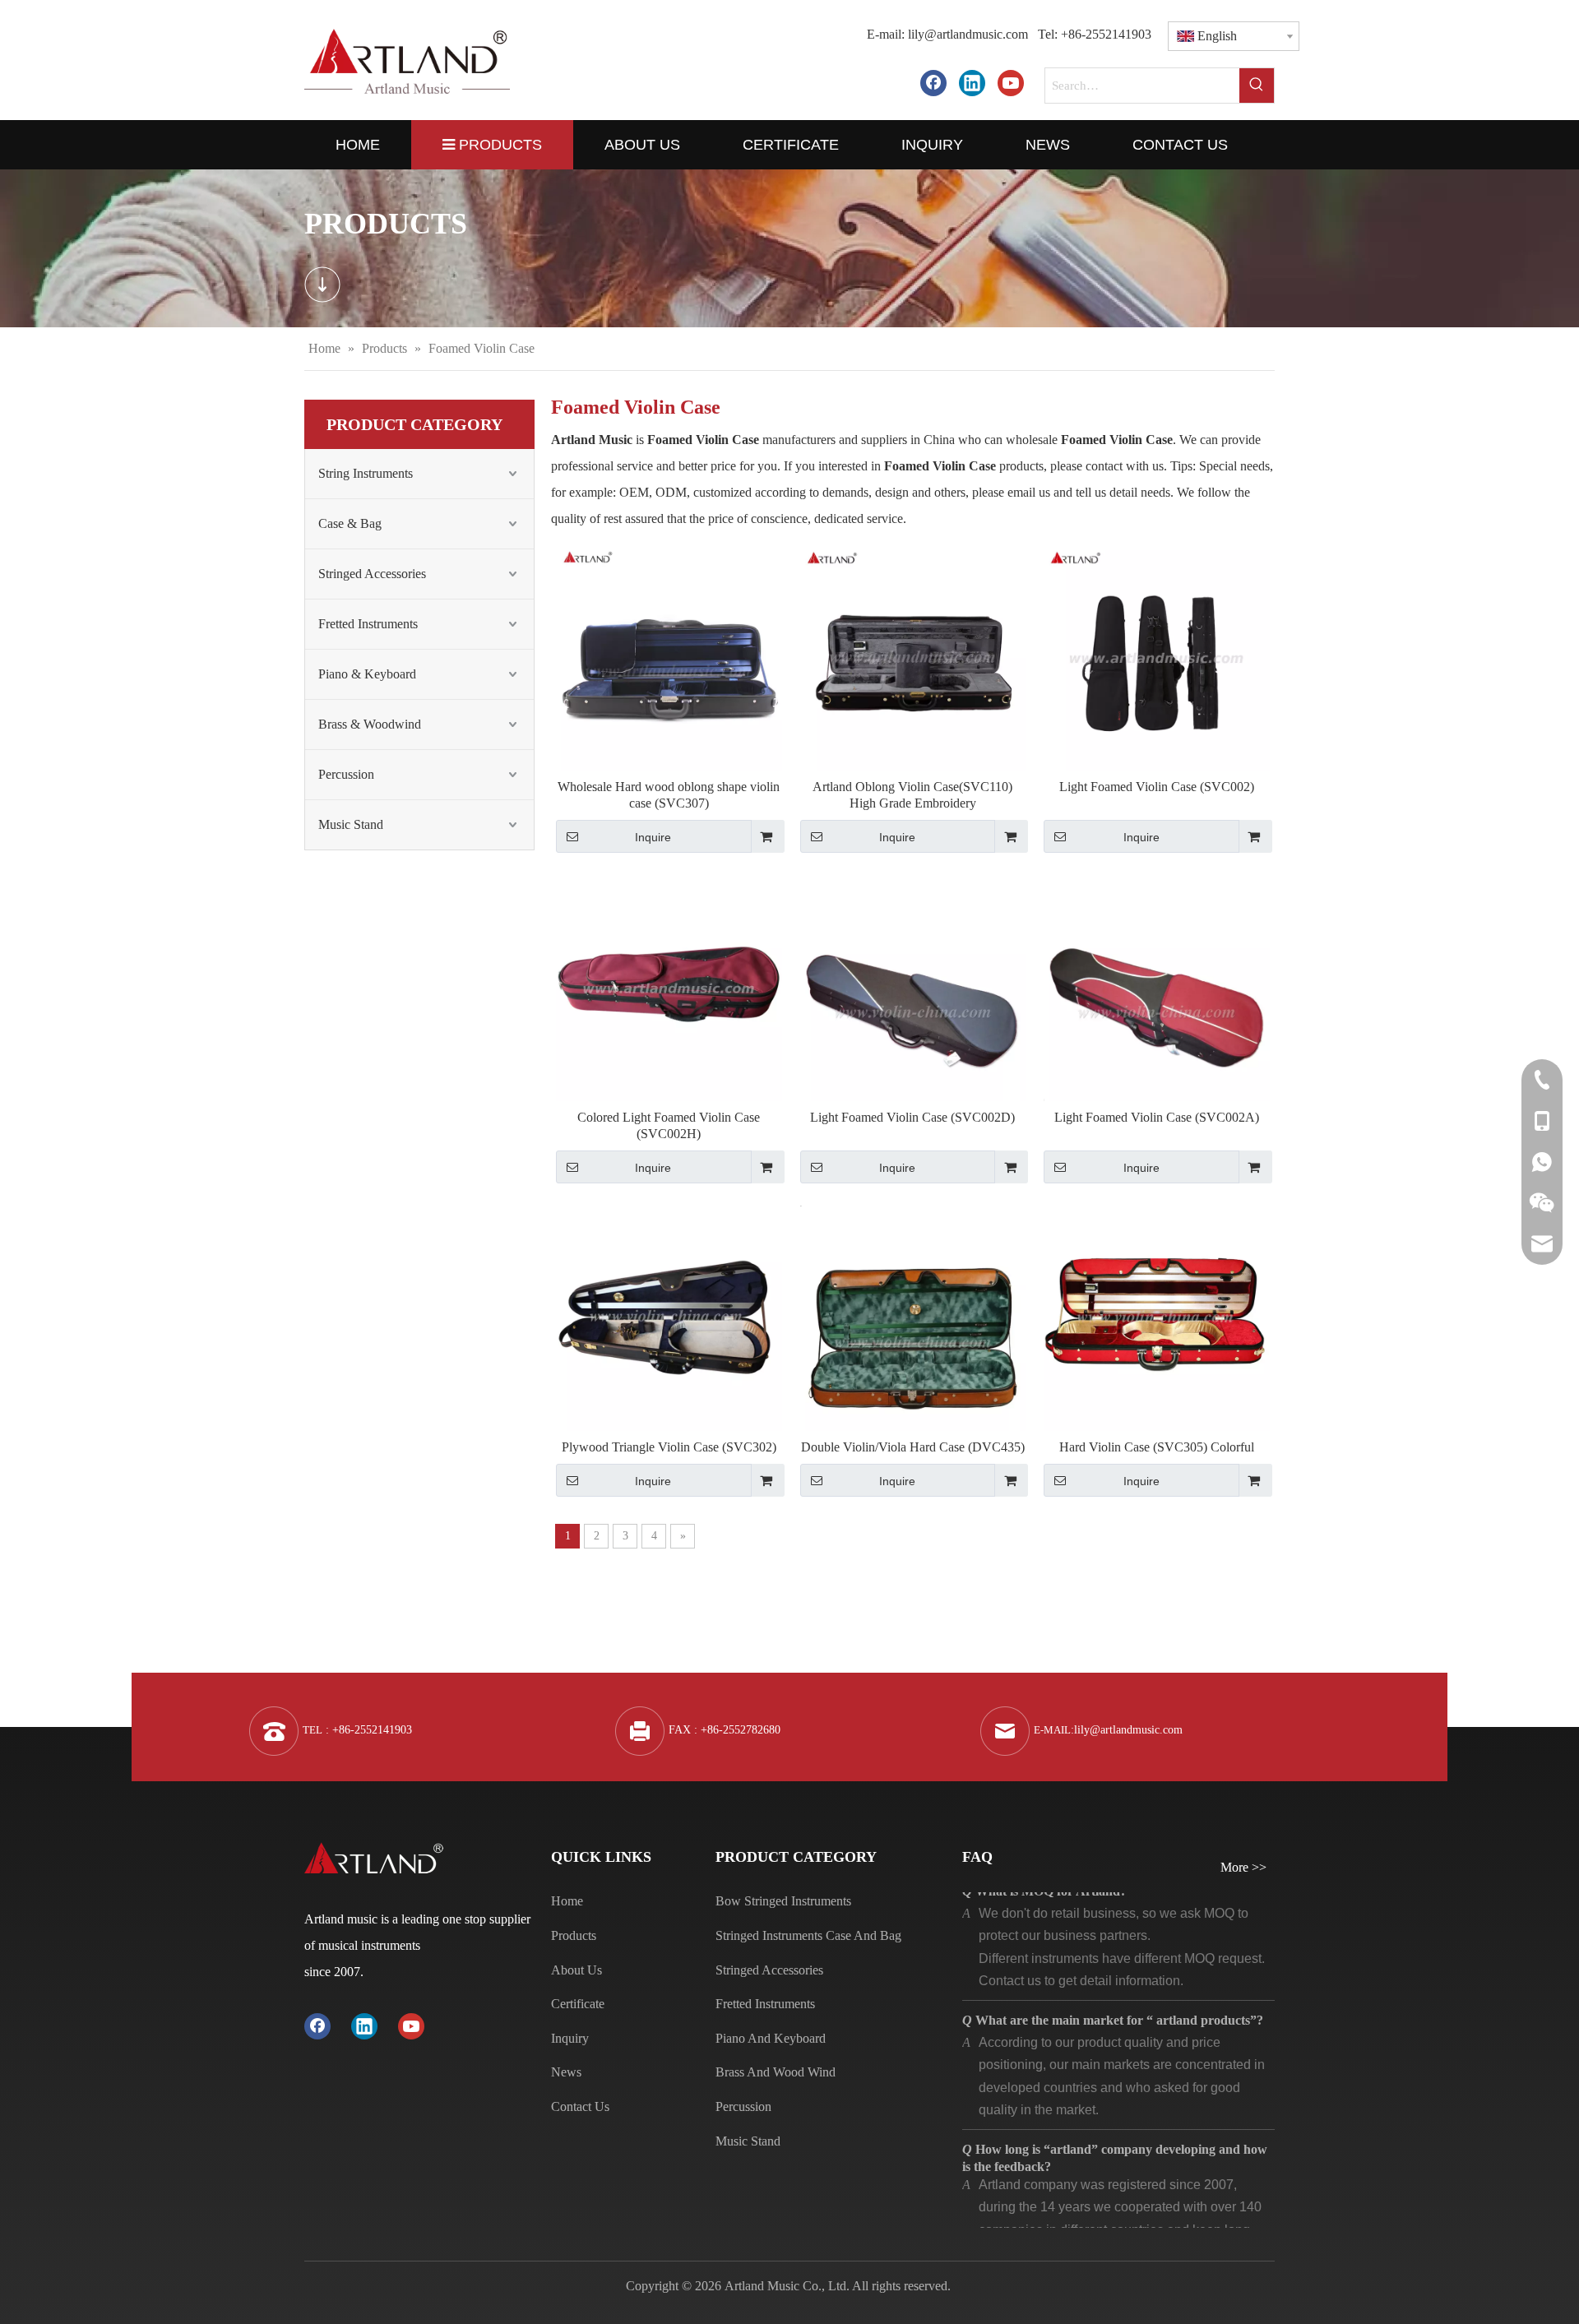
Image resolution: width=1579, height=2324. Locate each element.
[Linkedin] (972, 83)
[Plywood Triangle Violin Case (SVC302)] (669, 1317)
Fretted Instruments (368, 624)
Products (574, 1935)
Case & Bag (350, 523)
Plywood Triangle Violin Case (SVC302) (669, 1447)
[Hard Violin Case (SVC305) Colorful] (1157, 1317)
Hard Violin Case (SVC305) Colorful (1157, 1447)
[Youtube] (1011, 83)
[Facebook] (933, 83)
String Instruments (366, 473)
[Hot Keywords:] (1257, 86)
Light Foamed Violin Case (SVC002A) (1157, 1117)
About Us (576, 1970)
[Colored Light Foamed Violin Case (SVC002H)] (669, 986)
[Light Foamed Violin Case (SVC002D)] (913, 986)
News (566, 2072)
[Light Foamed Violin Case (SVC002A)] (1157, 986)
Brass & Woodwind (370, 724)
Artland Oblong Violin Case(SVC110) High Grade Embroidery (912, 795)
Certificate (578, 2004)
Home (567, 1901)
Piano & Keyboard (367, 674)
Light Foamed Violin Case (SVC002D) (912, 1117)
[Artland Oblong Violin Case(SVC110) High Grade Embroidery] (913, 657)
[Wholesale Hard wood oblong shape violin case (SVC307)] (669, 657)
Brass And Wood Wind (776, 2072)
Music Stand (351, 824)
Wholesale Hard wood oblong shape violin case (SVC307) (669, 795)
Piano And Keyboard (771, 2038)
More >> (1243, 1868)
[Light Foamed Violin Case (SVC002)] (1157, 657)
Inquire (653, 837)
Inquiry (570, 2038)
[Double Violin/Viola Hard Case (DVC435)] (913, 1317)
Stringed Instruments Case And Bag (808, 1935)
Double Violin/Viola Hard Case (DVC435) (913, 1447)
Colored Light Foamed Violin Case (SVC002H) (669, 1125)
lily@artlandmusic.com (968, 34)
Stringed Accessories (372, 574)
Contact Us (580, 2106)
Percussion (346, 774)
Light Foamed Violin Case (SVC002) (1157, 787)
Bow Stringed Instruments (783, 1901)
